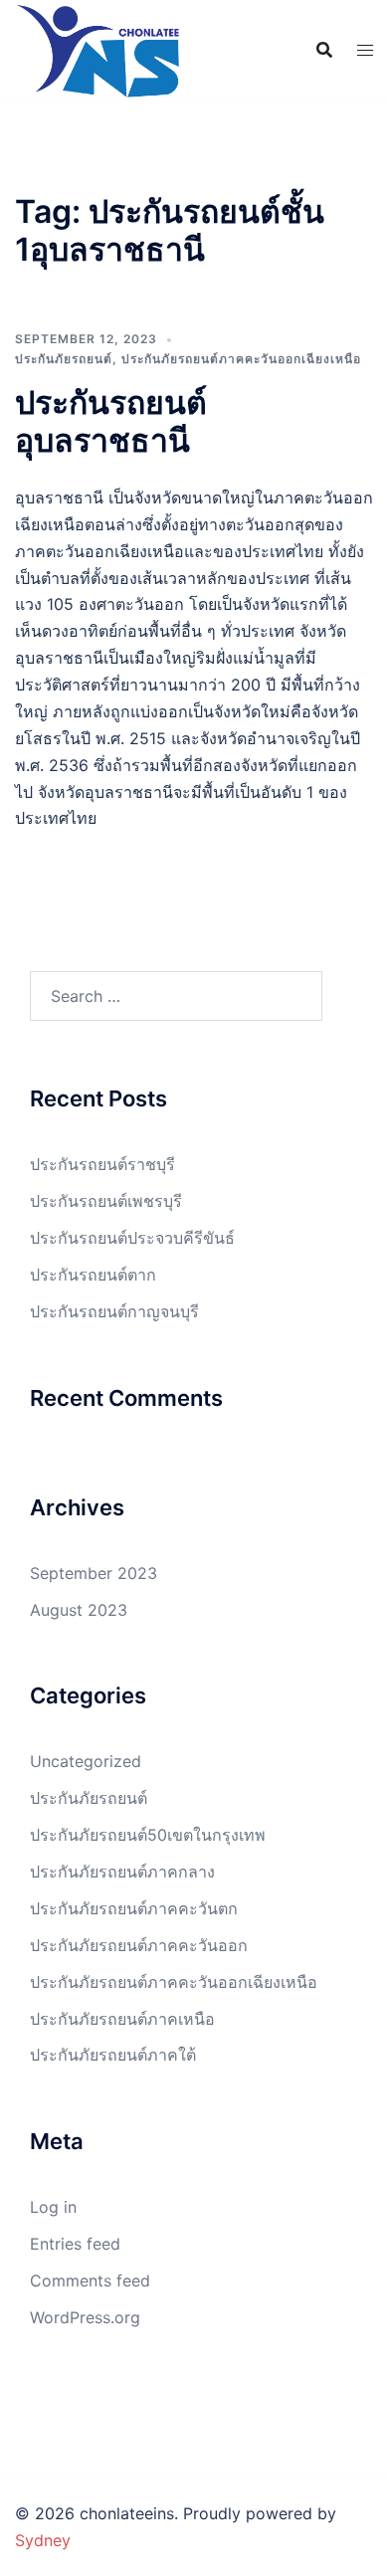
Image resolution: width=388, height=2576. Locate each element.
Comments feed (90, 2280)
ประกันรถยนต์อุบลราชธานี (111, 421)
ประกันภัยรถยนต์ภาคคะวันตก (134, 1908)
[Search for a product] (324, 50)
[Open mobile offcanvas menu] (365, 50)
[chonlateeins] (98, 50)
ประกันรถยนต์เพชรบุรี (106, 1201)
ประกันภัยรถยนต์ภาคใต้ (113, 2055)
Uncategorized (86, 1761)
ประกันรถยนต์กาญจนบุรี (114, 1311)
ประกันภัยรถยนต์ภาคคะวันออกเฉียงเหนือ (241, 359)
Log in (53, 2207)
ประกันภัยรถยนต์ (64, 359)
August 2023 (79, 1610)
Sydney (43, 2540)
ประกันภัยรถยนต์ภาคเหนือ (122, 2019)
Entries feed (75, 2244)
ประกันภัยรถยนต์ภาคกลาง (122, 1872)
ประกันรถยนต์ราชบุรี (102, 1164)
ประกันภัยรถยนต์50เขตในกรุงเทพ (148, 1835)
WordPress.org (85, 2317)
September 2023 (94, 1573)
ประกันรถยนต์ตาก (93, 1275)
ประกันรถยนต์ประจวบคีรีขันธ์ (132, 1238)
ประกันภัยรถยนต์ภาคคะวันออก (139, 1945)
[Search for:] (176, 996)
